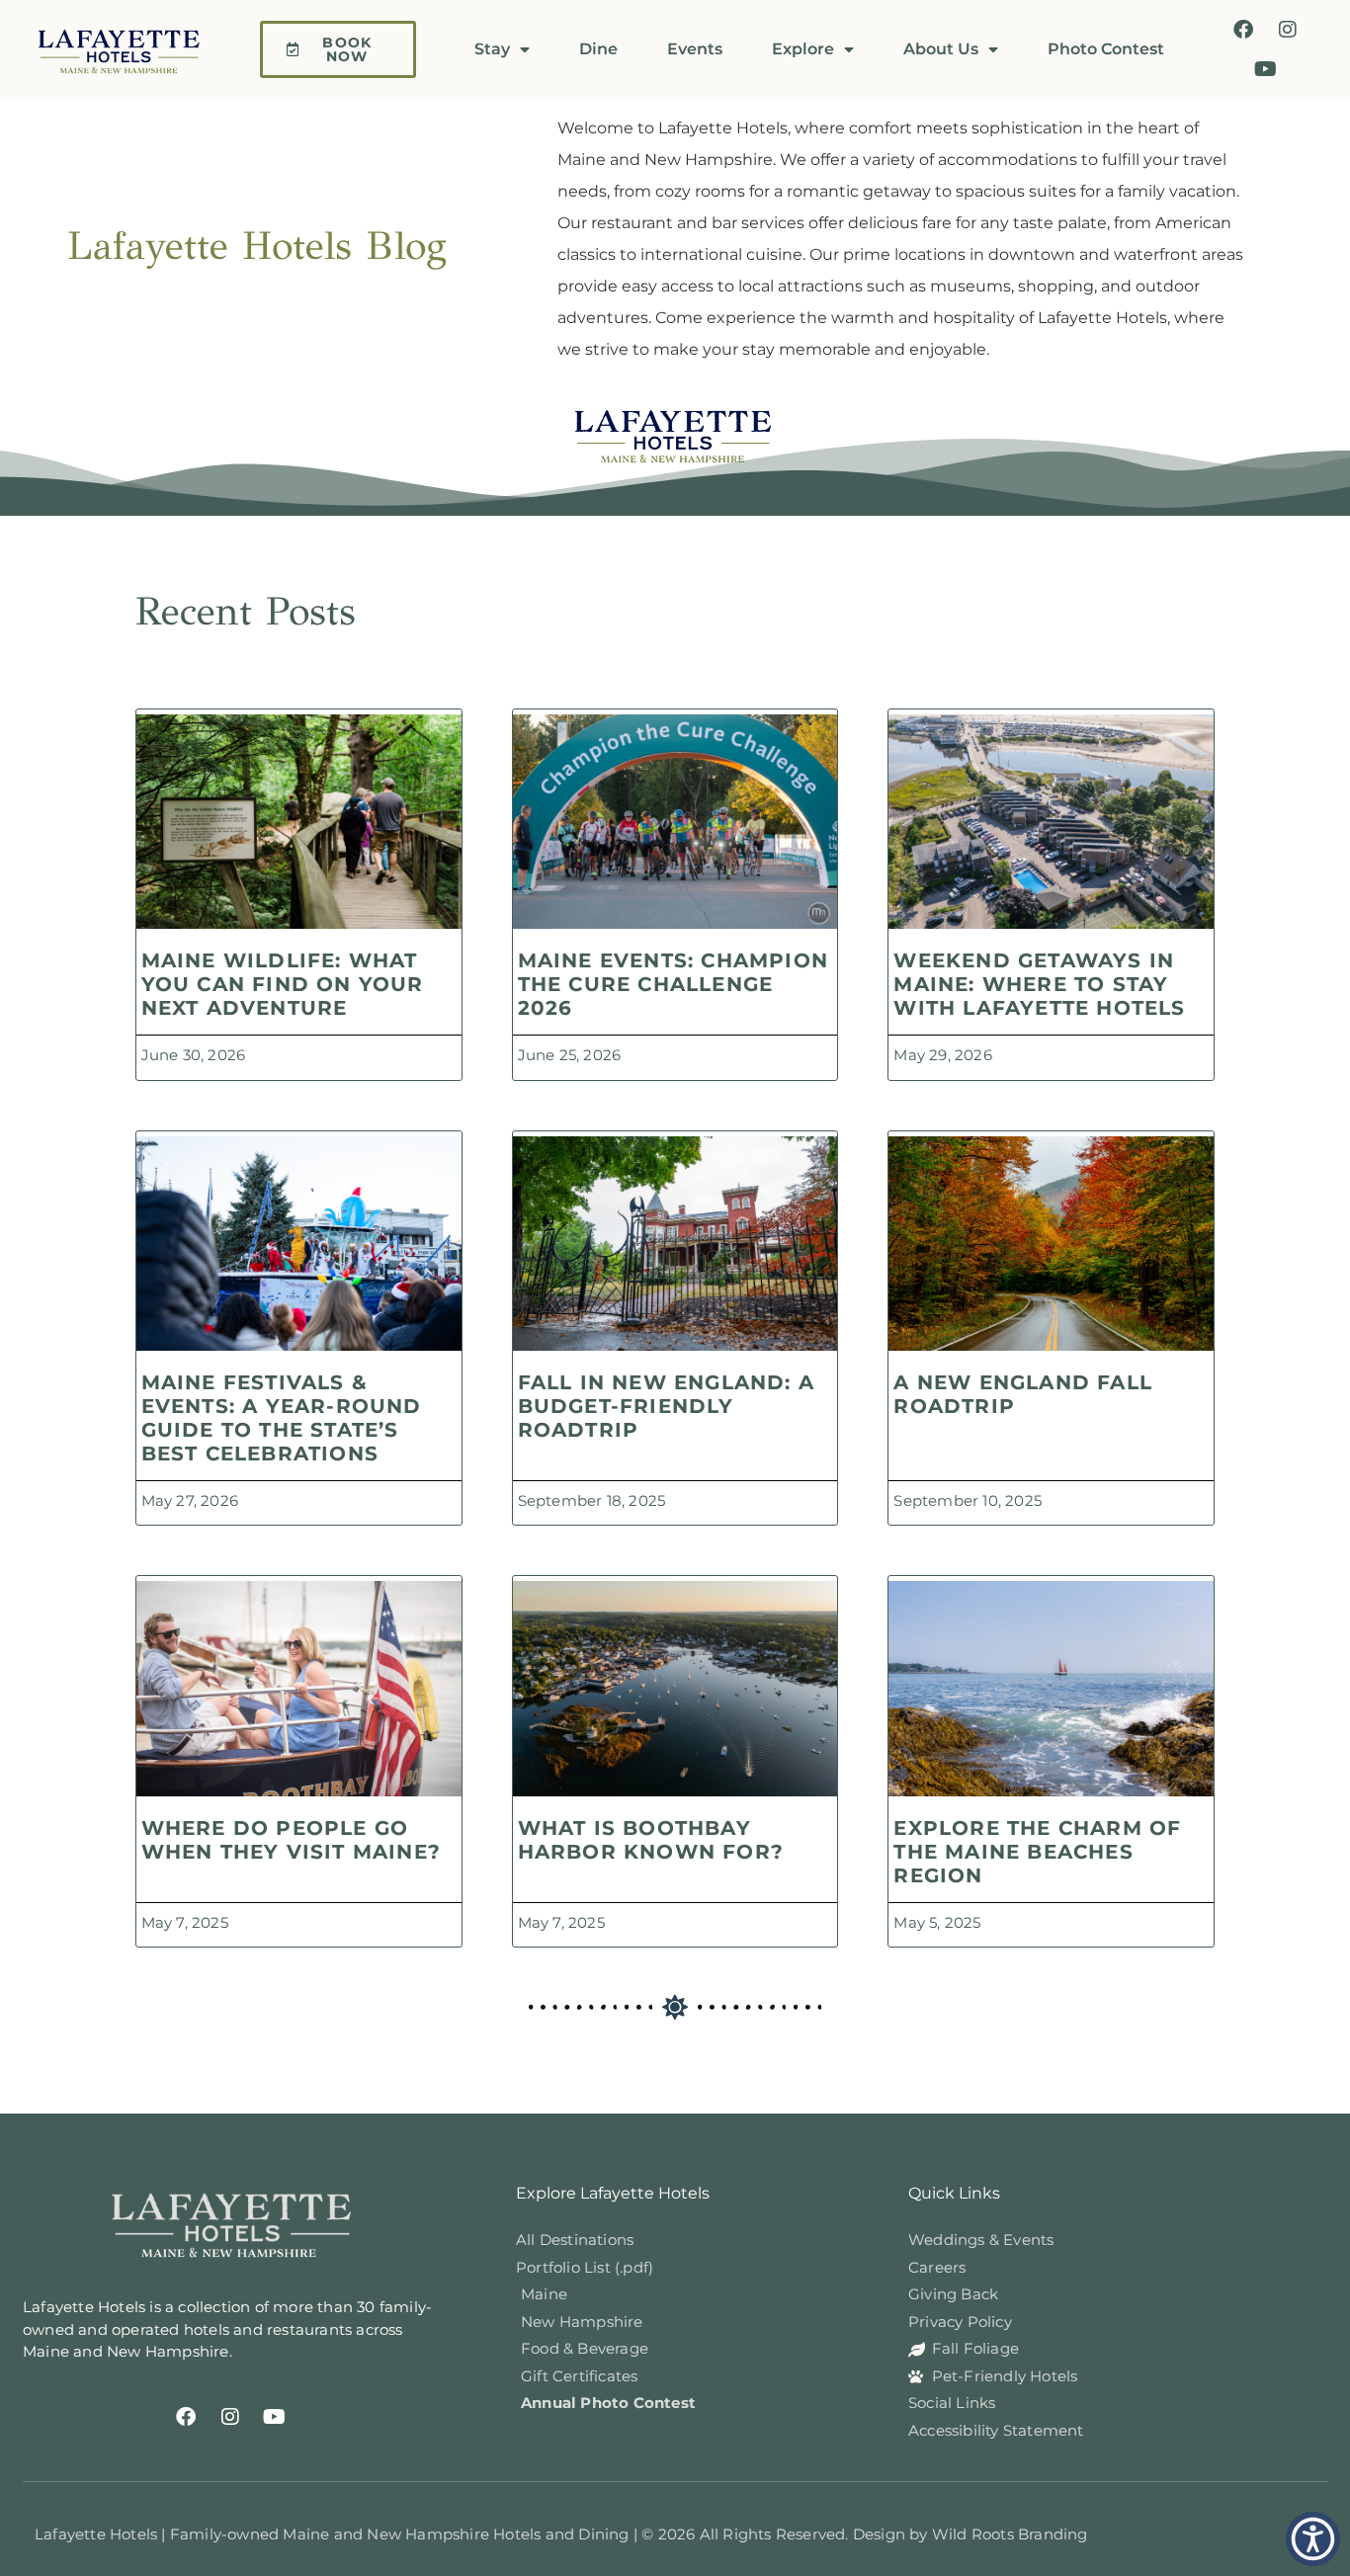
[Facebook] (1243, 30)
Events (695, 49)
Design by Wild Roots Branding (970, 2534)
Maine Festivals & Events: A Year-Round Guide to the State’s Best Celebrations (282, 1418)
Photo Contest (1106, 49)
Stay (492, 49)
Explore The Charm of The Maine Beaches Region (1037, 1852)
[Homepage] (129, 49)
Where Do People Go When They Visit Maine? (291, 1840)
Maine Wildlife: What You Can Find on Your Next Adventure (283, 984)
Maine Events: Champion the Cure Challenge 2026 (673, 984)
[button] (1313, 2539)
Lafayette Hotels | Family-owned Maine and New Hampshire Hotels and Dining (334, 2534)
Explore (803, 49)
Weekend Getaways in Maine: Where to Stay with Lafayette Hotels (1039, 984)
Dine (598, 49)
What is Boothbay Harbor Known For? (651, 1840)
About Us (941, 49)
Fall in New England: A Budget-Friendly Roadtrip (666, 1406)
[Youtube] (1266, 69)
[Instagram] (1288, 30)
